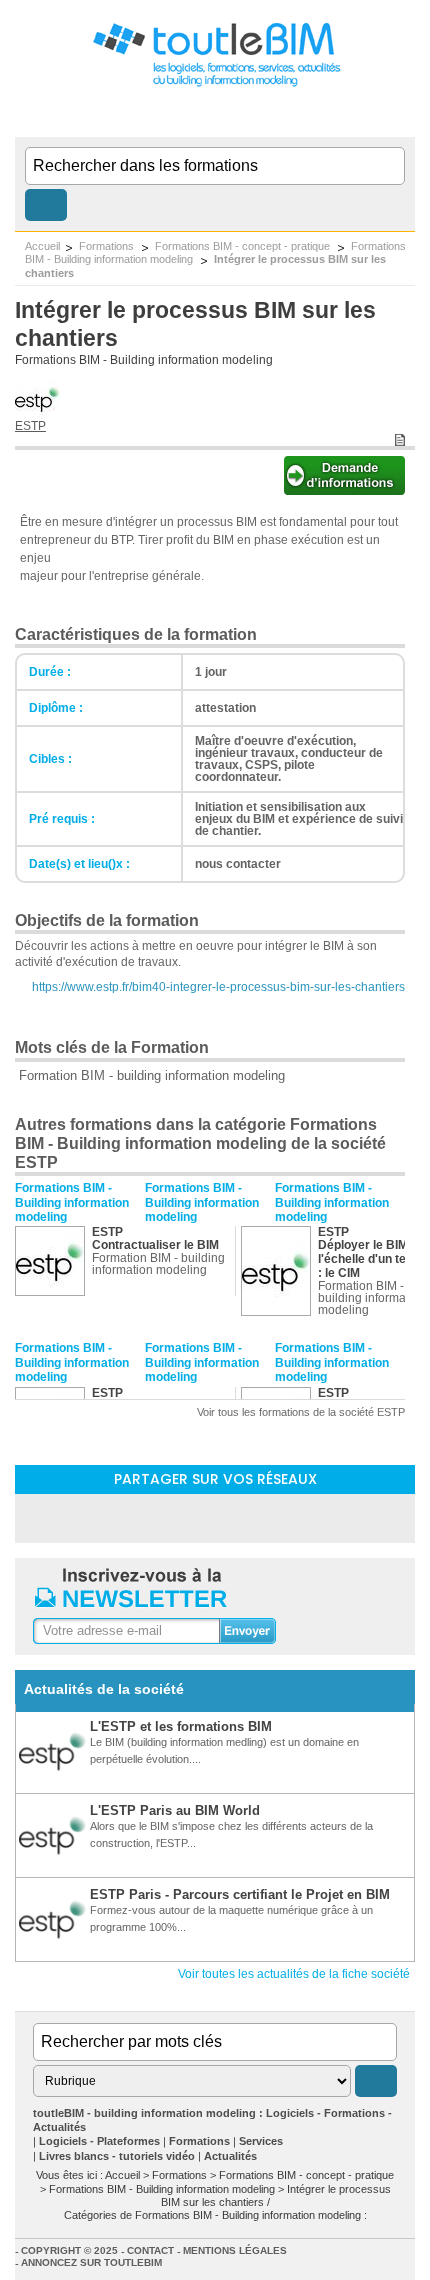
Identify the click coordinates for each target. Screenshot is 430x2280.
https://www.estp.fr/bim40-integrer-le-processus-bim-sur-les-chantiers (218, 987)
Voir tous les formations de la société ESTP (301, 1412)
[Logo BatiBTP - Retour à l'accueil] (215, 85)
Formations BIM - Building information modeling (144, 360)
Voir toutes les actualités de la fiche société (294, 1974)
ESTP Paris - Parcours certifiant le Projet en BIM (240, 1894)
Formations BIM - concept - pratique (244, 246)
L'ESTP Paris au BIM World (175, 1810)
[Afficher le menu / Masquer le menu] (402, 117)
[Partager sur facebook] (215, 1517)
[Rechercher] (46, 205)
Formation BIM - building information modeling (152, 1075)
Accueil (42, 246)
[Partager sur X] (267, 1517)
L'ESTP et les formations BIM (181, 1726)
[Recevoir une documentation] (344, 489)
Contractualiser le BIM (155, 1245)
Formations (108, 246)
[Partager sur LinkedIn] (163, 1517)
